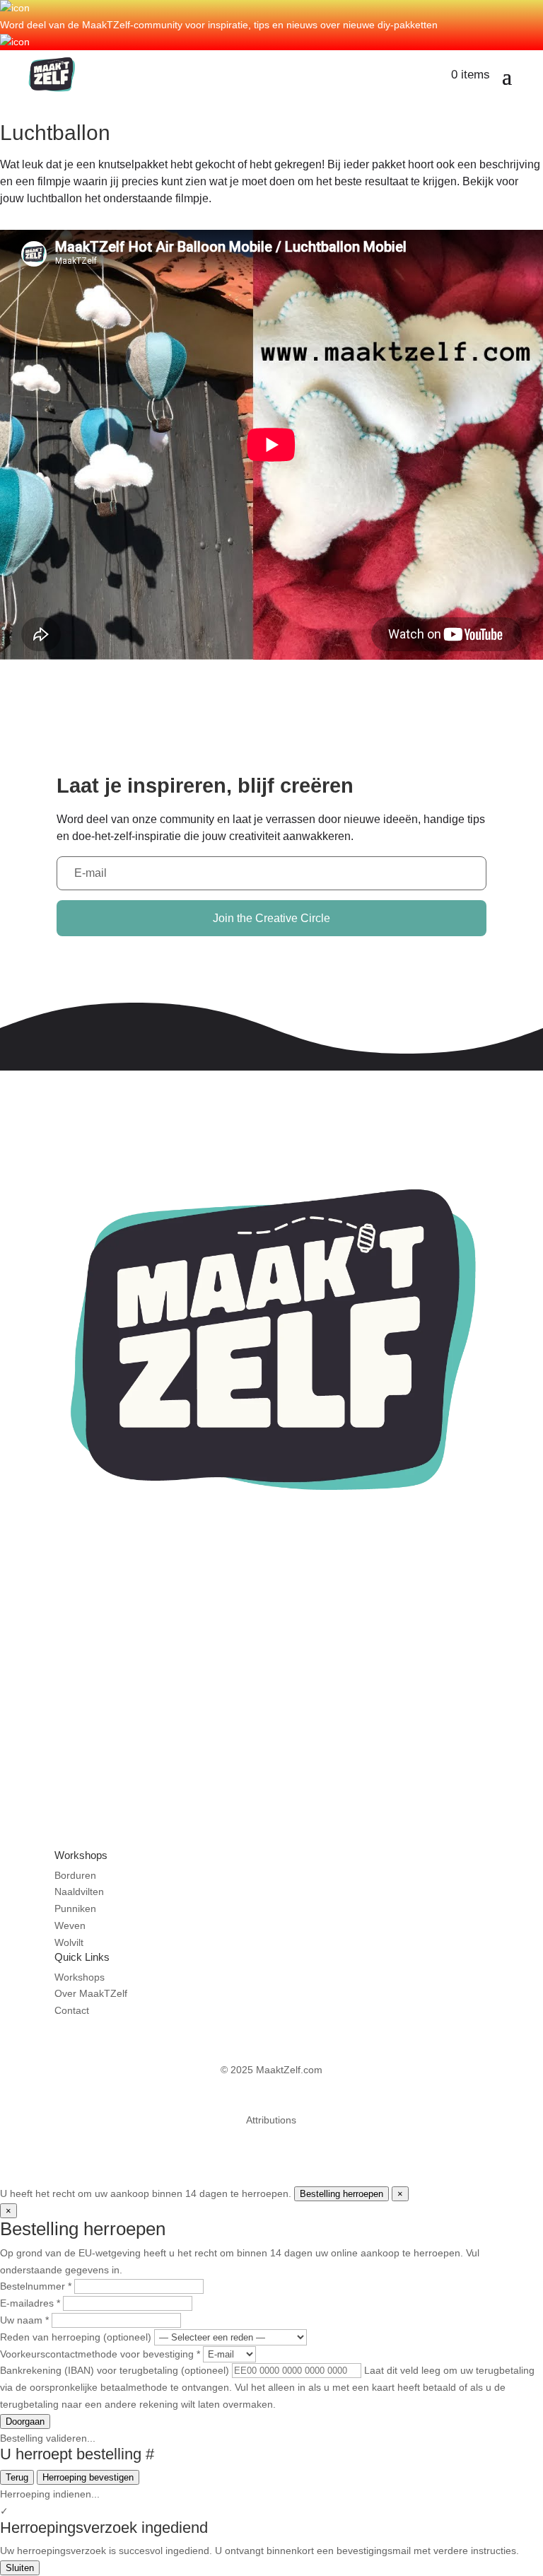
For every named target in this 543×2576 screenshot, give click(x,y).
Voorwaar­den (271, 2087)
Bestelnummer (36, 2286)
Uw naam (24, 2320)
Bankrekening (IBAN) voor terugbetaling (115, 2370)
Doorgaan (25, 2421)
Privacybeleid (271, 2104)
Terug (17, 2477)
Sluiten (20, 2568)
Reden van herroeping (76, 2337)
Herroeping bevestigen (88, 2477)
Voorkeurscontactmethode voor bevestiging (100, 2354)
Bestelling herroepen (341, 2194)
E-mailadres (30, 2303)
